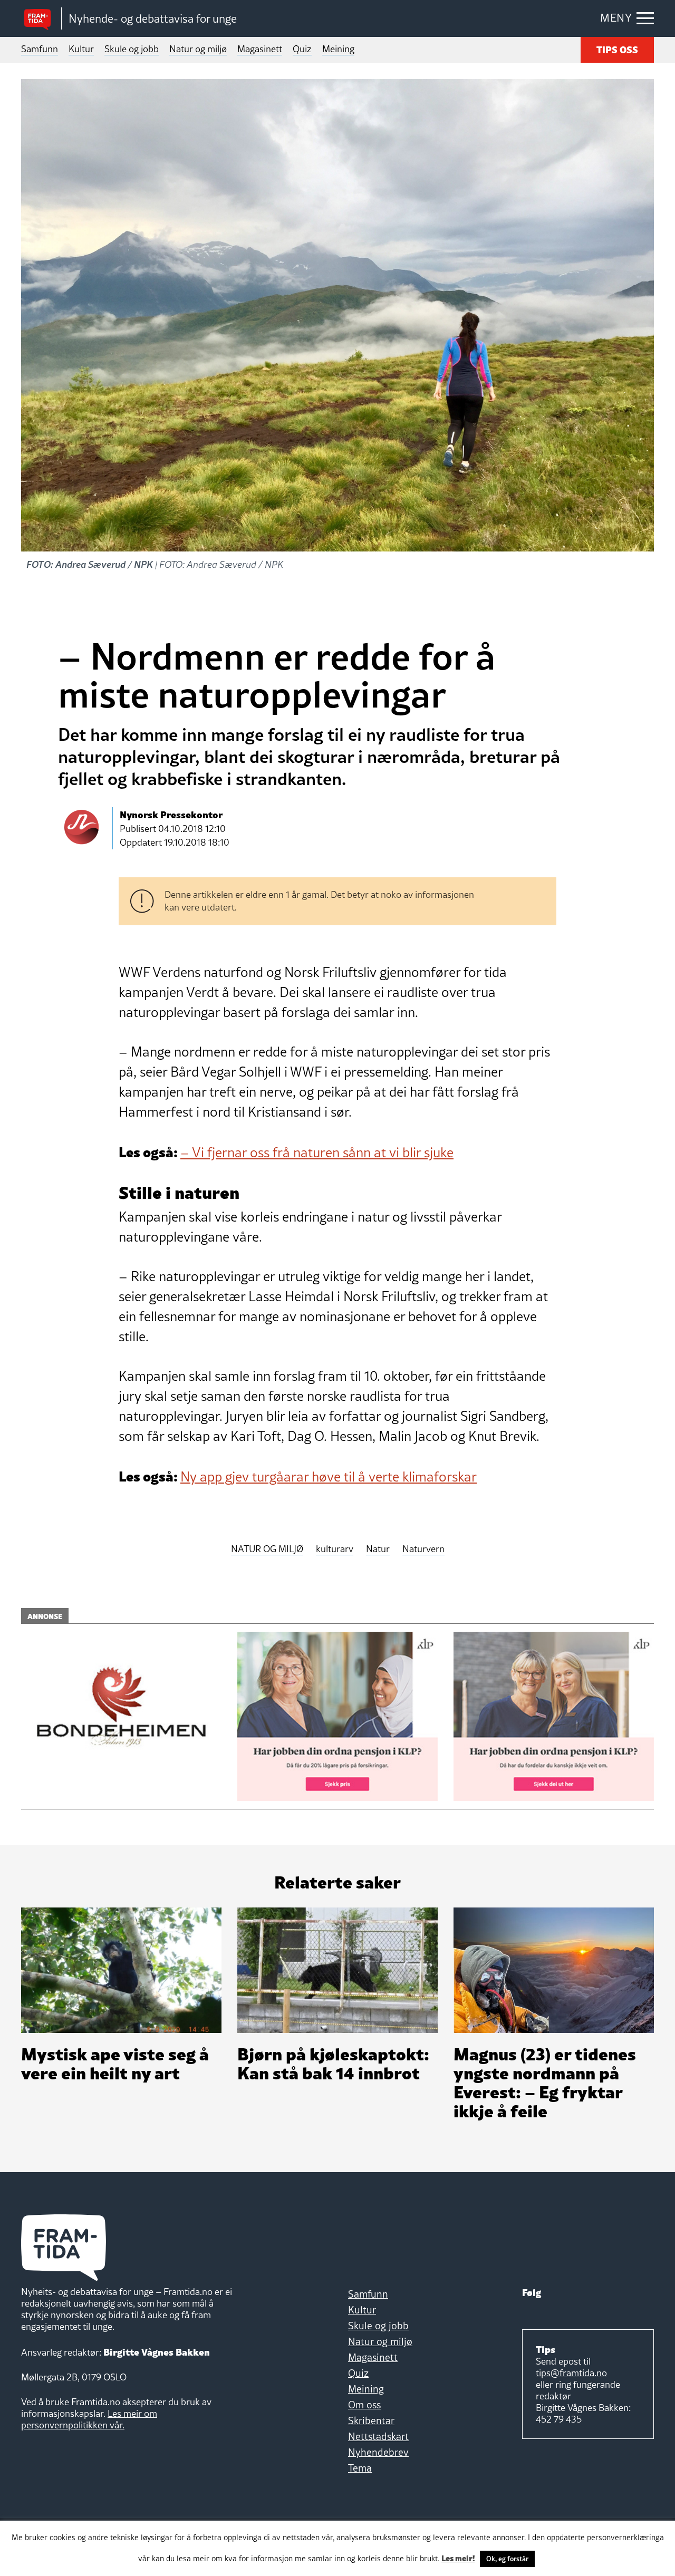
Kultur (81, 49)
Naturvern (423, 1549)
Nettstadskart (378, 2436)
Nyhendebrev (378, 2452)
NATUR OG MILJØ (267, 1549)
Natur (378, 1549)
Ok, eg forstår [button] (507, 2559)
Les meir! (458, 2558)
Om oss (364, 2405)
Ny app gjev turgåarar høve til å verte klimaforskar (329, 1477)
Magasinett (260, 49)
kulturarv (335, 1549)
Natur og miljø (198, 49)
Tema (360, 2468)
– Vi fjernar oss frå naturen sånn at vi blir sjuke (317, 1153)
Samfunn (40, 49)
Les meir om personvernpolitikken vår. (89, 2419)
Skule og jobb (132, 49)
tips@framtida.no (571, 2373)
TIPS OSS (617, 49)
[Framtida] (41, 19)
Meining (338, 49)
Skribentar (371, 2420)
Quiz (302, 49)
